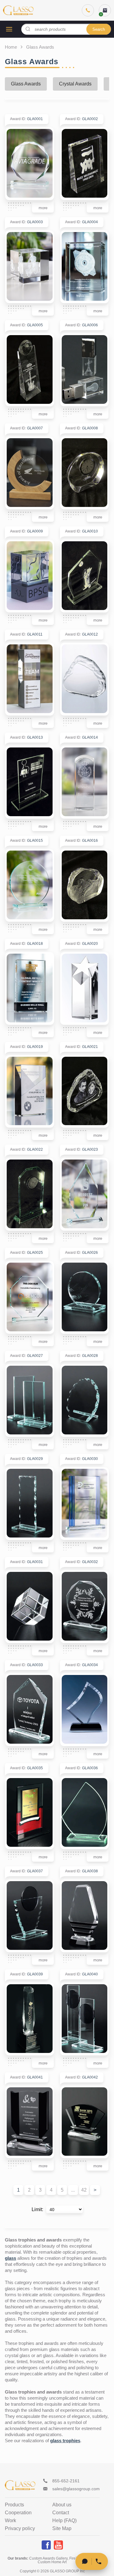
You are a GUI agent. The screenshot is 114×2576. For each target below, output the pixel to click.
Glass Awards (26, 84)
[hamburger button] (9, 29)
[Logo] (18, 10)
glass (10, 2258)
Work (10, 2521)
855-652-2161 (66, 2481)
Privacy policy (20, 2529)
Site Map (62, 2529)
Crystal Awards (75, 84)
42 (84, 2190)
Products (14, 2505)
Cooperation (18, 2513)
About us (62, 2505)
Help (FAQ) (64, 2521)
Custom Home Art (52, 2562)
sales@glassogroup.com (76, 2489)
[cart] (105, 10)
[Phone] (88, 10)
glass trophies (65, 2441)
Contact (61, 2513)
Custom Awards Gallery (48, 2558)
